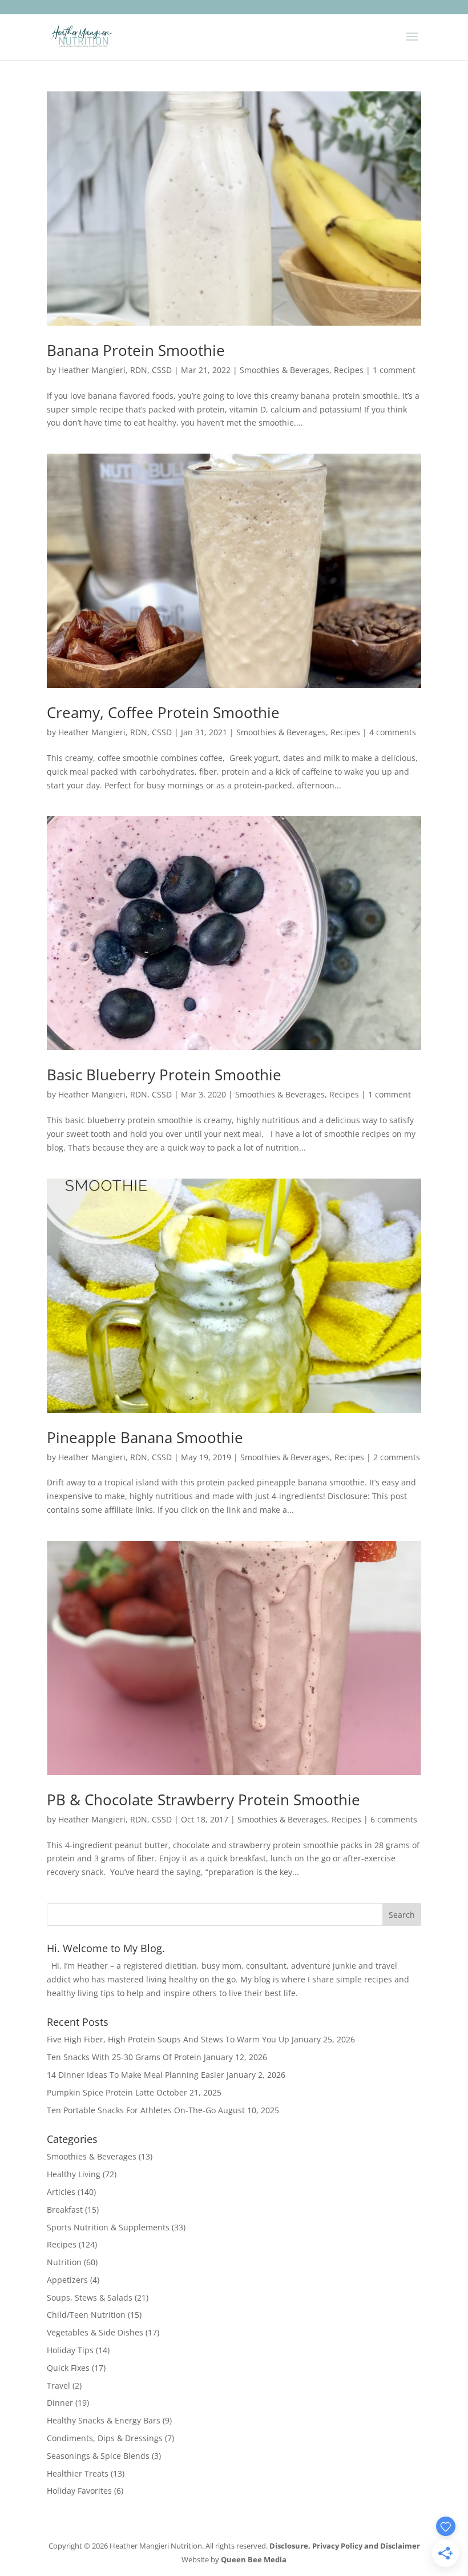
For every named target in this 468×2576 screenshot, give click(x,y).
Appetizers (67, 2280)
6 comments (394, 1819)
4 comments (393, 732)
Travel (58, 2385)
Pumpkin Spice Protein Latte (100, 2092)
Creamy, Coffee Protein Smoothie (163, 712)
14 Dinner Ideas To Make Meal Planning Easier (136, 2075)
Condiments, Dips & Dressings (105, 2438)
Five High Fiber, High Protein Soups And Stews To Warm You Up (168, 2039)
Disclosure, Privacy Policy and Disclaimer (345, 2546)
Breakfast (65, 2210)
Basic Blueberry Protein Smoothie (164, 1075)
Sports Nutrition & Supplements (108, 2227)
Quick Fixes (68, 2368)
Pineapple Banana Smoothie (145, 1437)
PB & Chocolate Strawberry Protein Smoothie (203, 1800)
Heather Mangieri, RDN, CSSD (115, 370)
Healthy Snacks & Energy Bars (104, 2420)
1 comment (394, 370)
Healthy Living (74, 2174)
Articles (61, 2192)
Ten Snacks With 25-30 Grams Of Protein (124, 2057)
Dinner (60, 2403)
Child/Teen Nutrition (86, 2315)
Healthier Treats (78, 2473)
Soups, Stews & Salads (90, 2297)
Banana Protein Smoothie (136, 350)
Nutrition (64, 2262)
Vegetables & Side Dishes (95, 2332)
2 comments (397, 1457)
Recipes (349, 370)
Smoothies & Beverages (285, 370)
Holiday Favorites (79, 2491)
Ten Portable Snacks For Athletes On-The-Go (131, 2110)
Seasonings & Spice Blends (98, 2456)
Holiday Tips (70, 2350)
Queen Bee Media (254, 2559)
